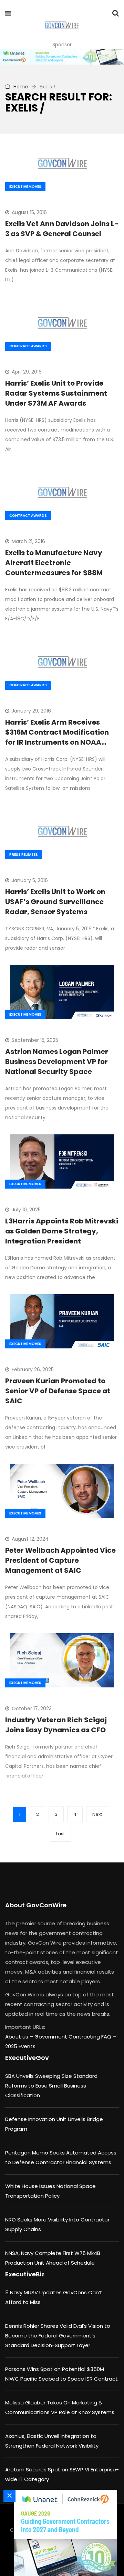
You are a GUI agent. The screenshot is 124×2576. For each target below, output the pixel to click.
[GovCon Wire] (61, 26)
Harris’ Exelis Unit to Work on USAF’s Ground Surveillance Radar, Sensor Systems (55, 902)
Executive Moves (25, 187)
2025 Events (20, 2046)
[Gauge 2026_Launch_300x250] (64, 2533)
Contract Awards (28, 346)
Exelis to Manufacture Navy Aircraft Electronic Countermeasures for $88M (54, 563)
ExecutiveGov (27, 2058)
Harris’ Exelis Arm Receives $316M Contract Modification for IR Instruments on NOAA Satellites (57, 737)
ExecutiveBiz (25, 2274)
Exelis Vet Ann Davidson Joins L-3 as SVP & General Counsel (62, 229)
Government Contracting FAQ (74, 2037)
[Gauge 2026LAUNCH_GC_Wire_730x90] (62, 57)
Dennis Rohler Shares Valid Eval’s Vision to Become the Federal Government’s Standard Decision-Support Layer (58, 2336)
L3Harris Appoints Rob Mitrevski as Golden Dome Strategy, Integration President (62, 1231)
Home (20, 87)
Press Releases (24, 855)
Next (97, 1814)
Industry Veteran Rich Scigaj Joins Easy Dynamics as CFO (56, 1725)
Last (60, 1834)
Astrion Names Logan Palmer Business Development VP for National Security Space (57, 1062)
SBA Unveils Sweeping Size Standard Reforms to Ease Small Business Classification (51, 2086)
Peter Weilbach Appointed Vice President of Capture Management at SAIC (60, 1560)
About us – (20, 2037)
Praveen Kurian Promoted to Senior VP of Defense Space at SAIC (58, 1391)
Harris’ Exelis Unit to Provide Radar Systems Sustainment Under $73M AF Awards (56, 393)
